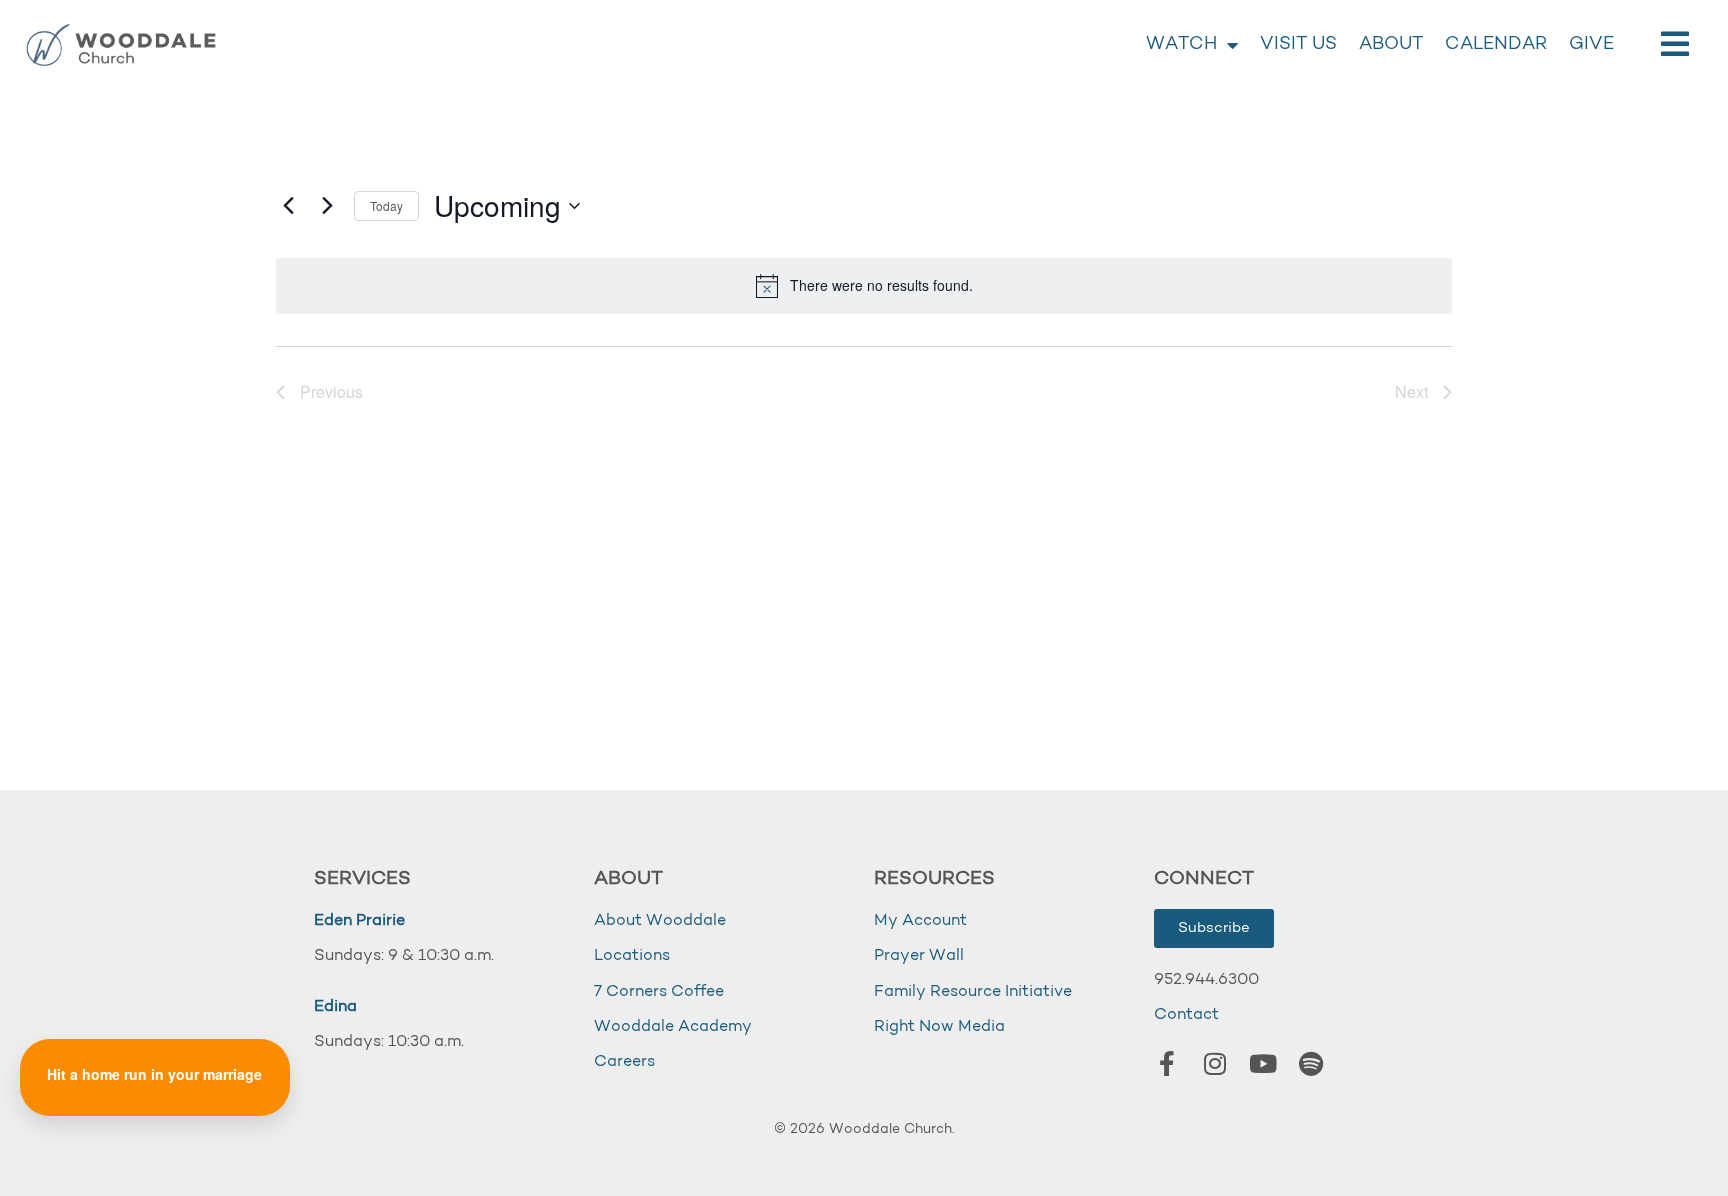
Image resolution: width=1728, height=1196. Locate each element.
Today (386, 205)
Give (1591, 45)
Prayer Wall (919, 956)
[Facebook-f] (1167, 1064)
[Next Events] (327, 206)
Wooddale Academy (673, 1027)
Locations (632, 956)
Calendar (1496, 45)
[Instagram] (1215, 1064)
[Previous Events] (288, 206)
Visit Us (1298, 45)
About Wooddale (660, 921)
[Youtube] (1263, 1064)
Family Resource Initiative (973, 992)
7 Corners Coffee (659, 992)
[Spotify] (1311, 1064)
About (1391, 45)
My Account (920, 921)
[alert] (864, 286)
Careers (624, 1062)
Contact (1186, 1015)
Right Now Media (939, 1027)
